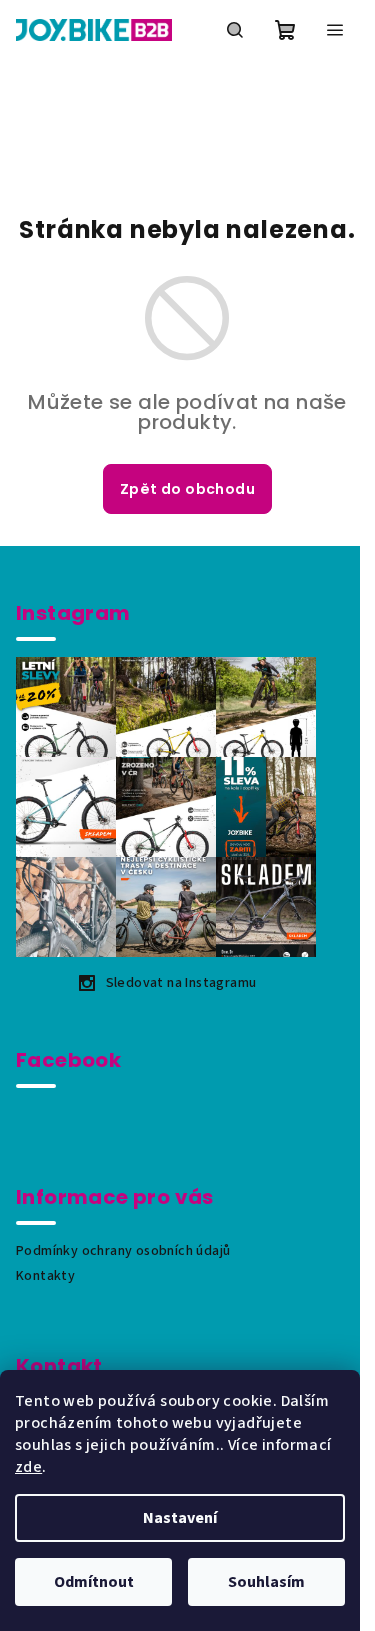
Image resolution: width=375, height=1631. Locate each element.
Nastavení (180, 1518)
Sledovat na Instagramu (181, 983)
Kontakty (45, 1276)
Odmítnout (94, 1582)
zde (28, 1467)
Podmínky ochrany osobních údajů (123, 1251)
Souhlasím (266, 1582)
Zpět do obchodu (187, 489)
